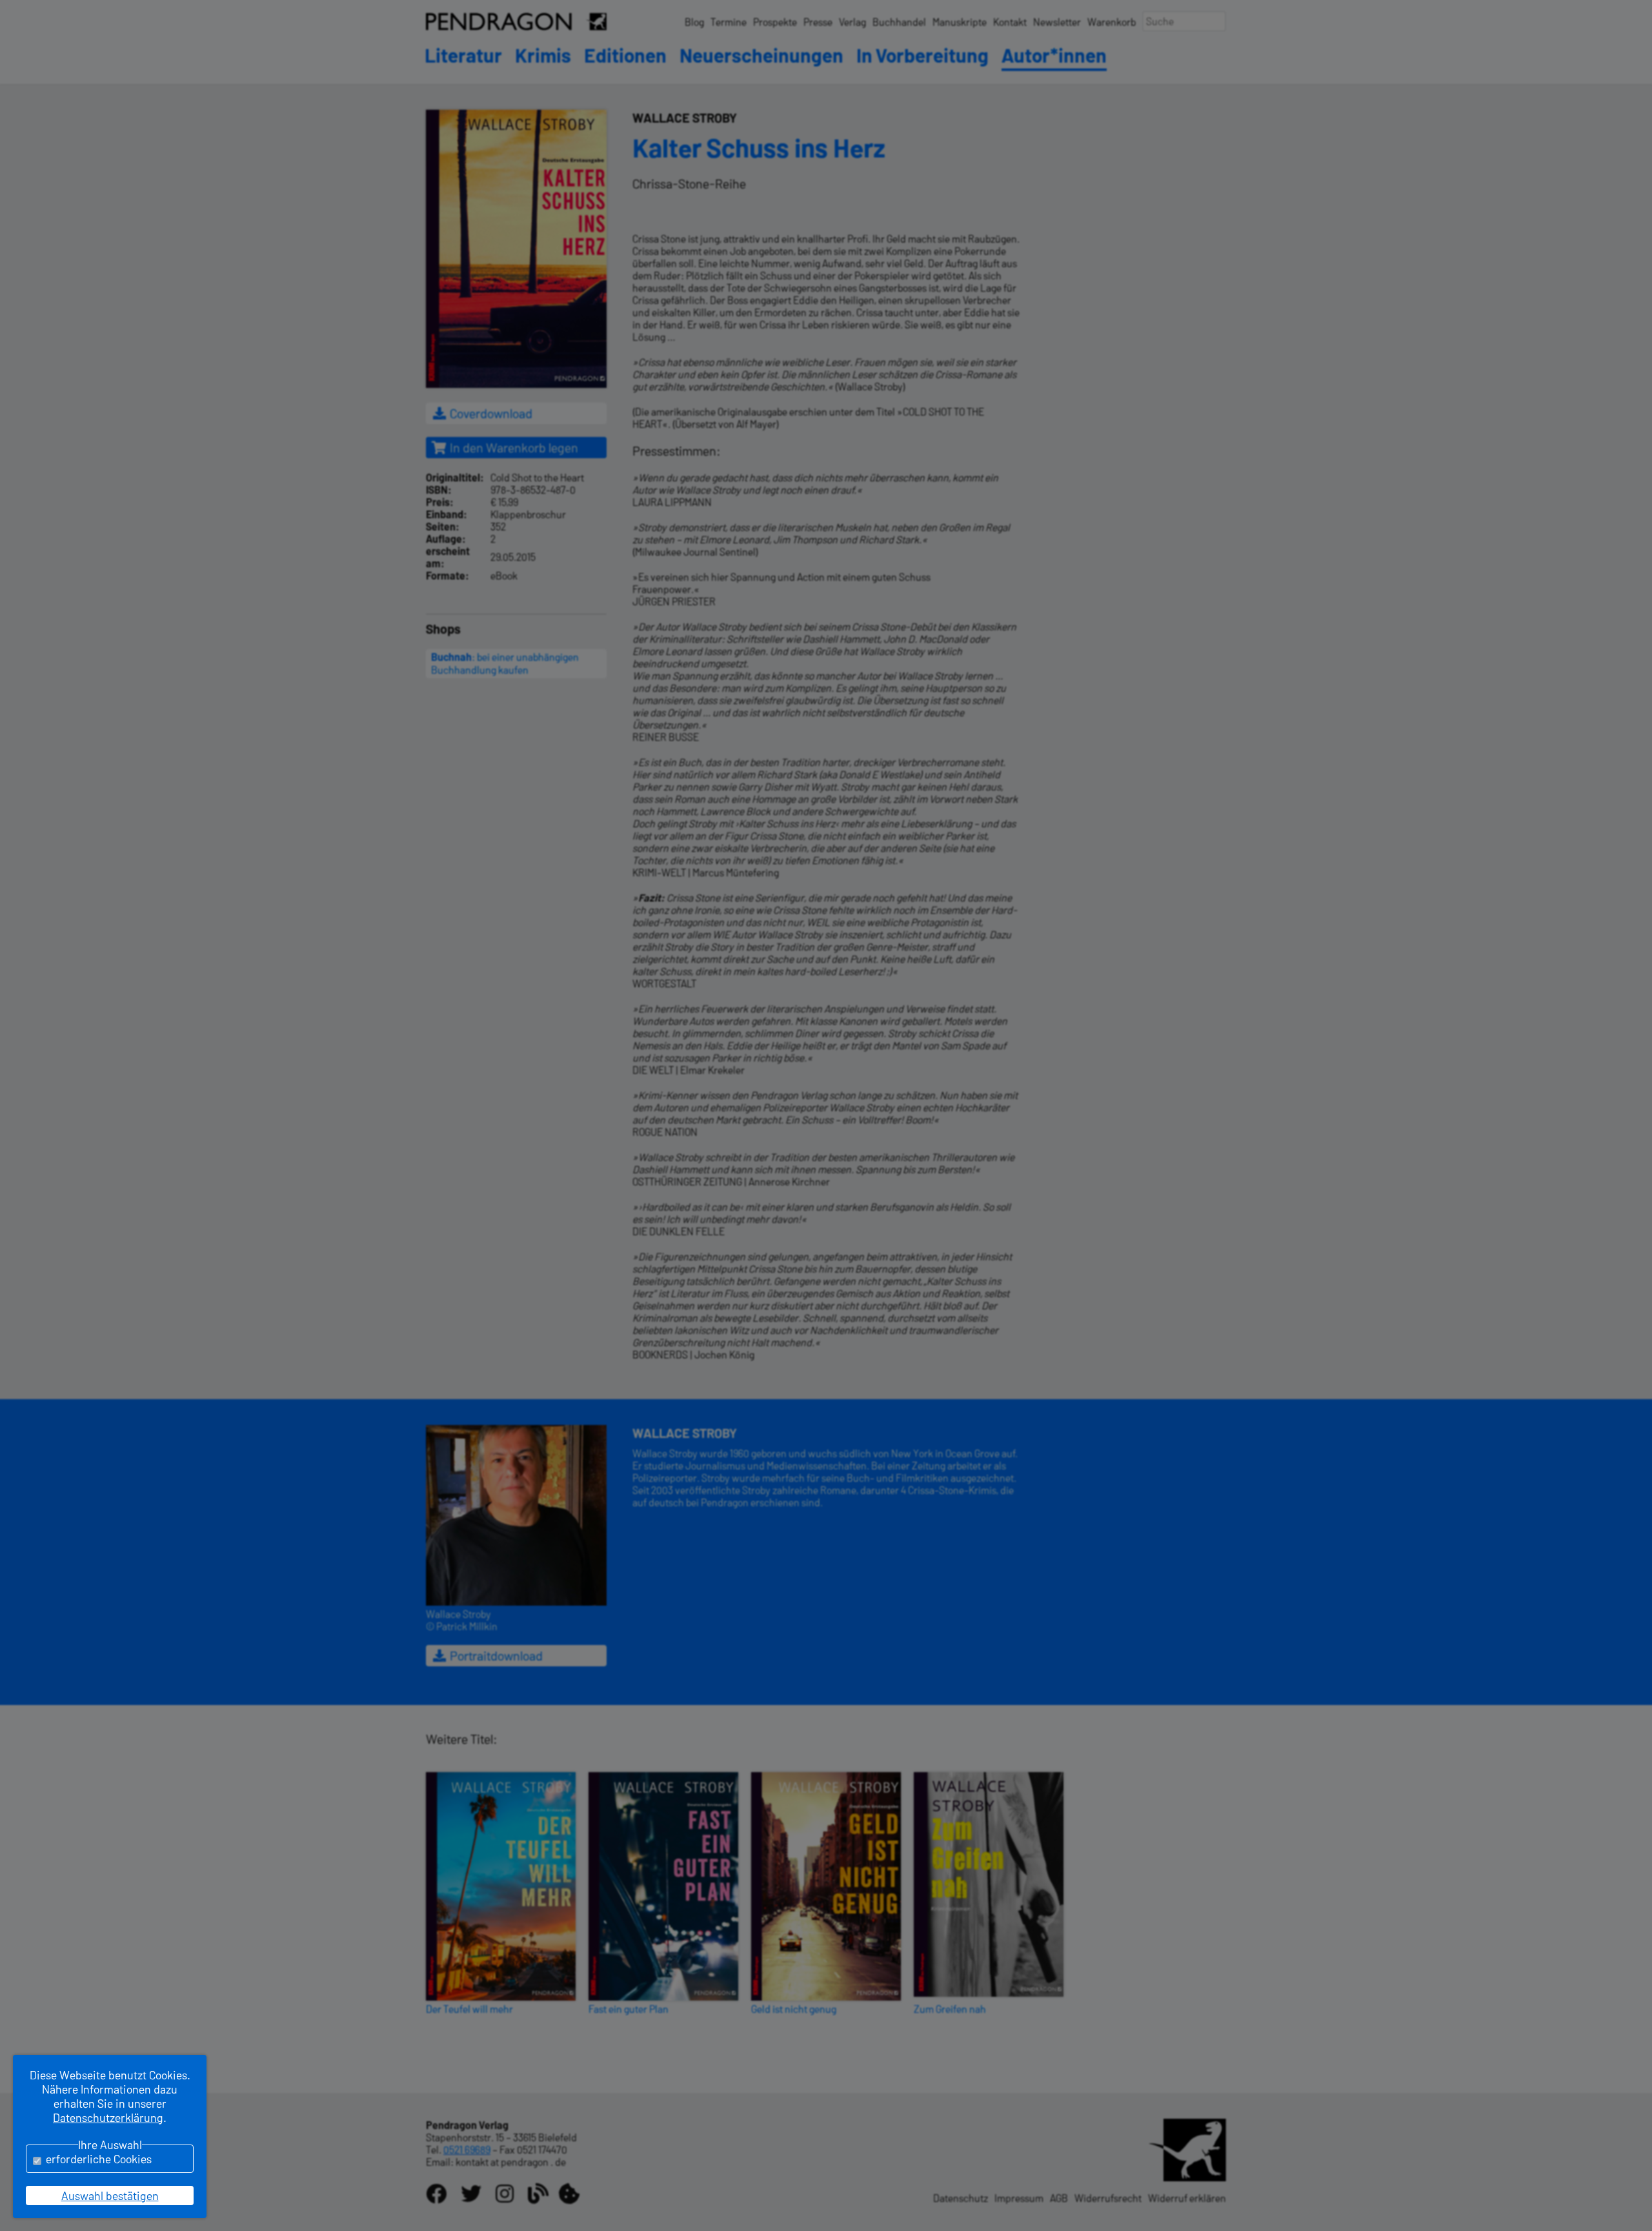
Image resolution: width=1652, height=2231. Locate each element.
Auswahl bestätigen (110, 2196)
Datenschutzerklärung (108, 2117)
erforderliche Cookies (99, 2159)
